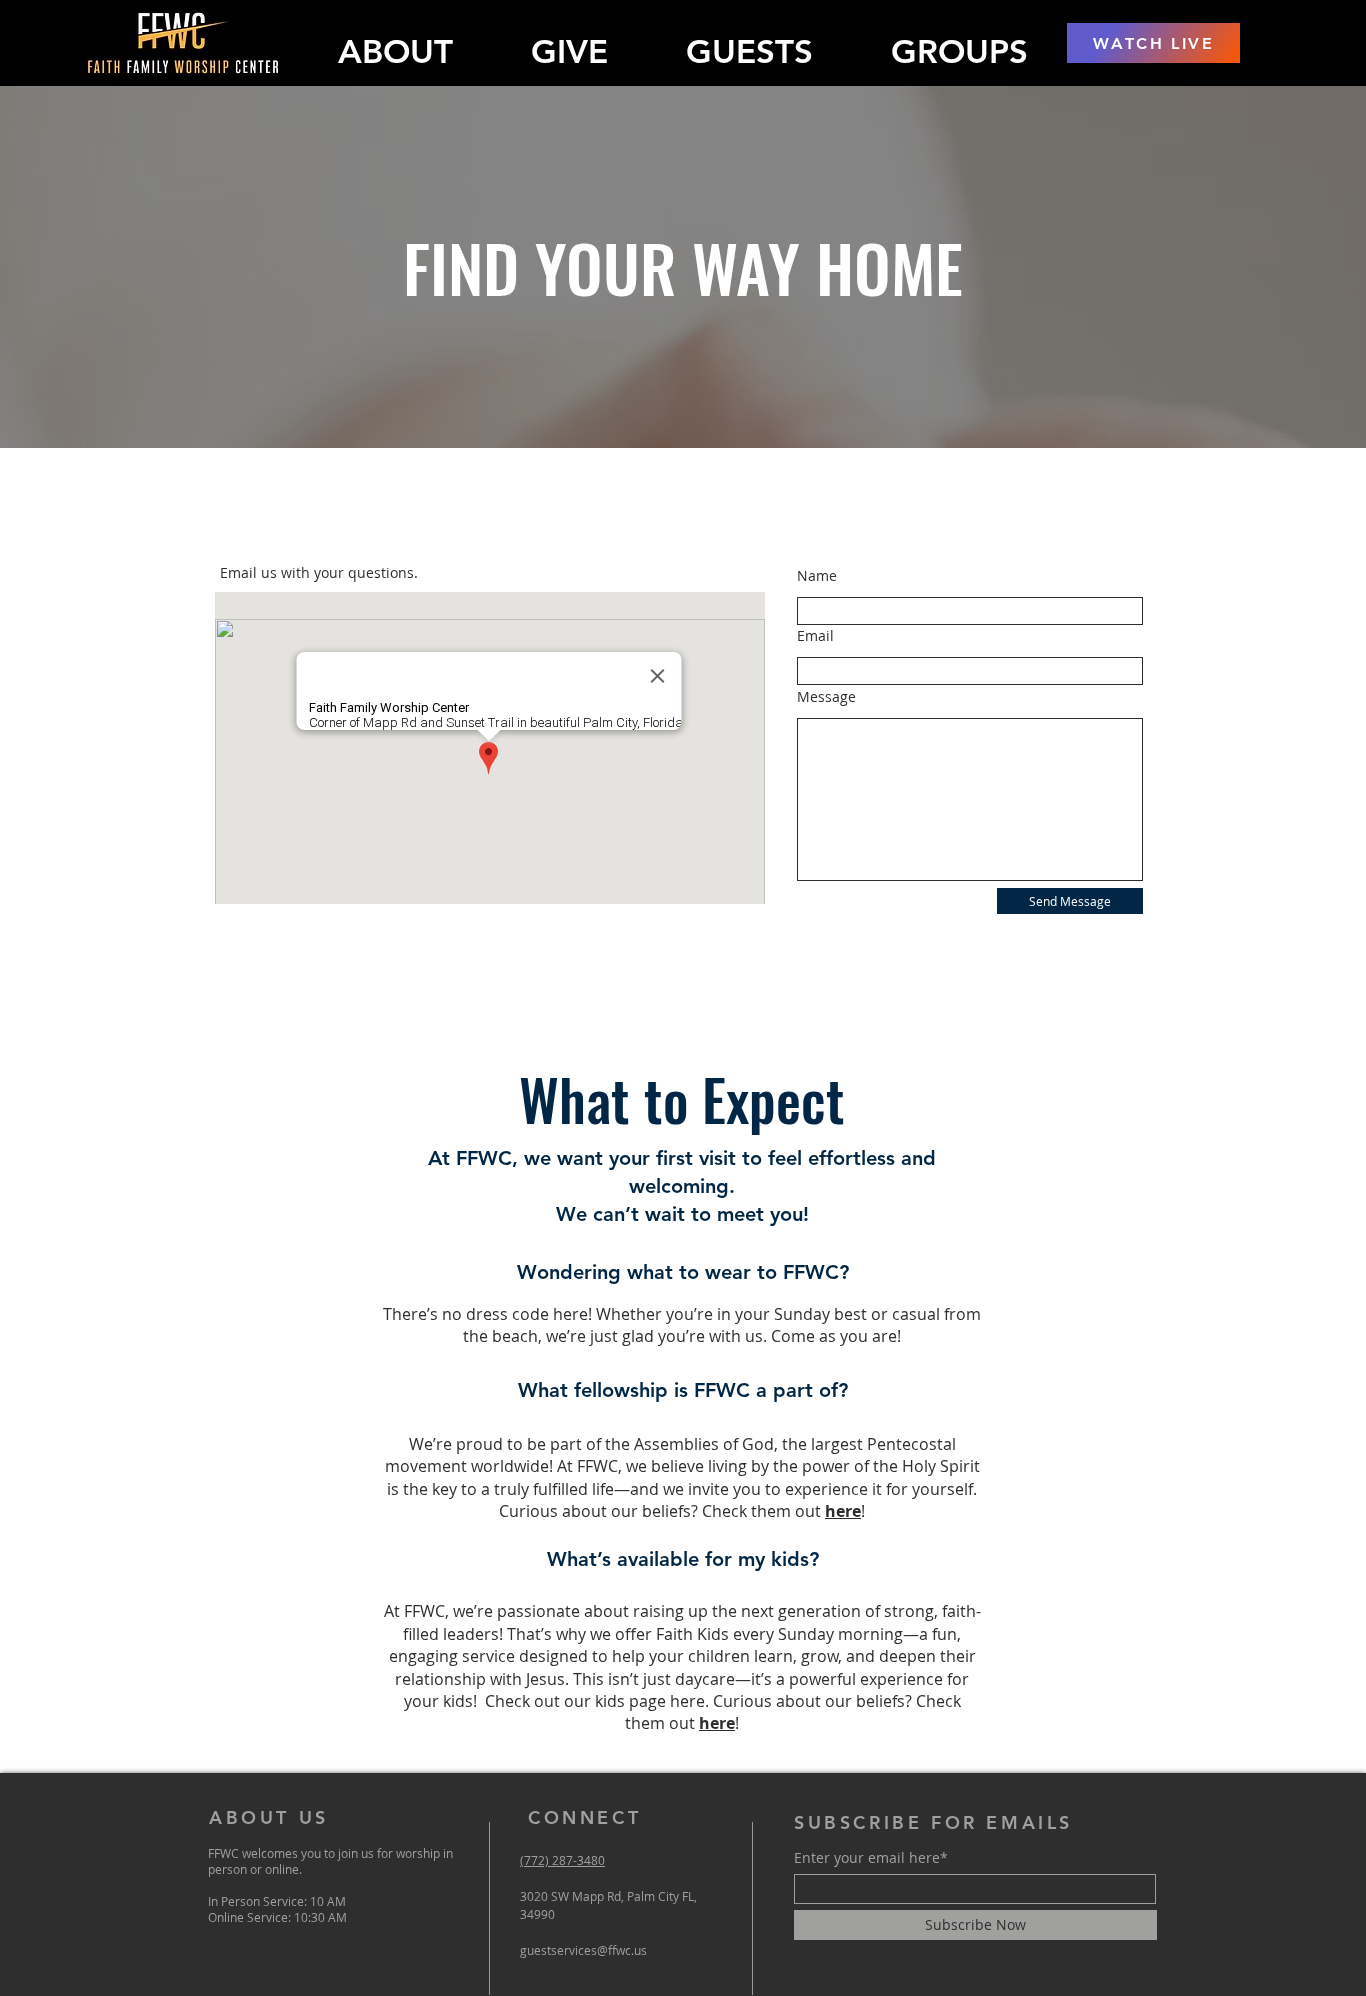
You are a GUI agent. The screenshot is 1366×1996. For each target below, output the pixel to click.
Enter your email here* (871, 1858)
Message (826, 697)
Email (815, 636)
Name (817, 576)
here (843, 1511)
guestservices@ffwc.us (583, 1950)
